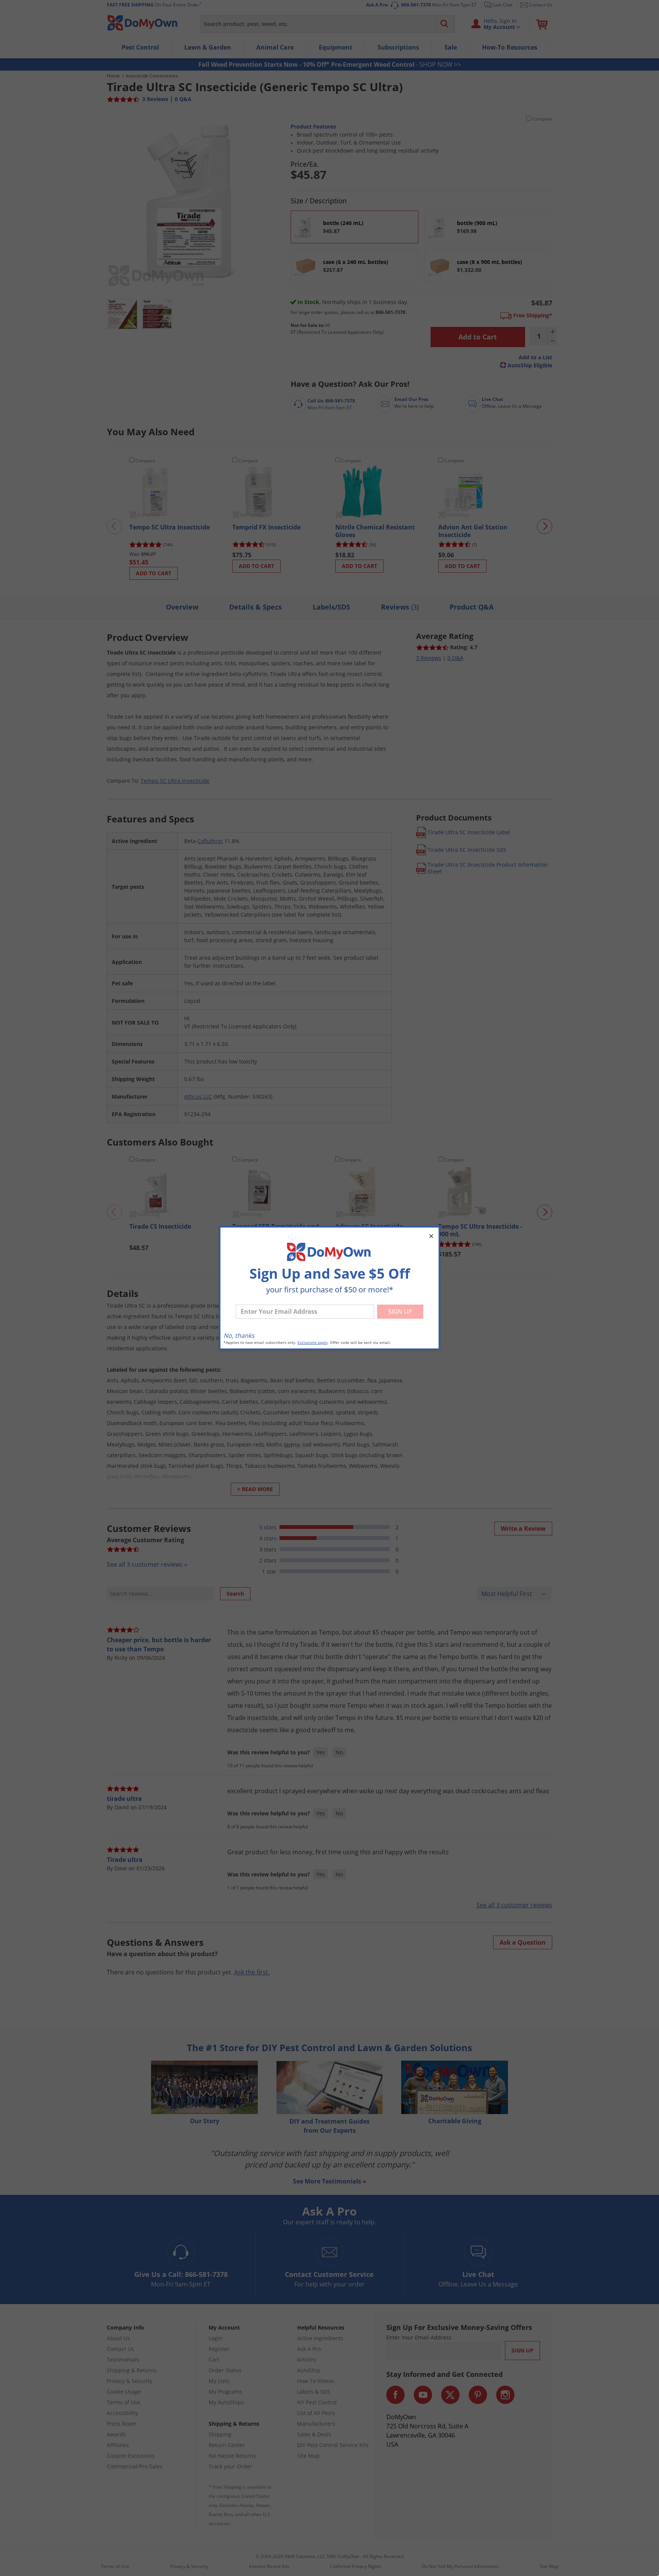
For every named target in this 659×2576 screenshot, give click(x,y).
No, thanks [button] (239, 1335)
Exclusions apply (313, 1343)
